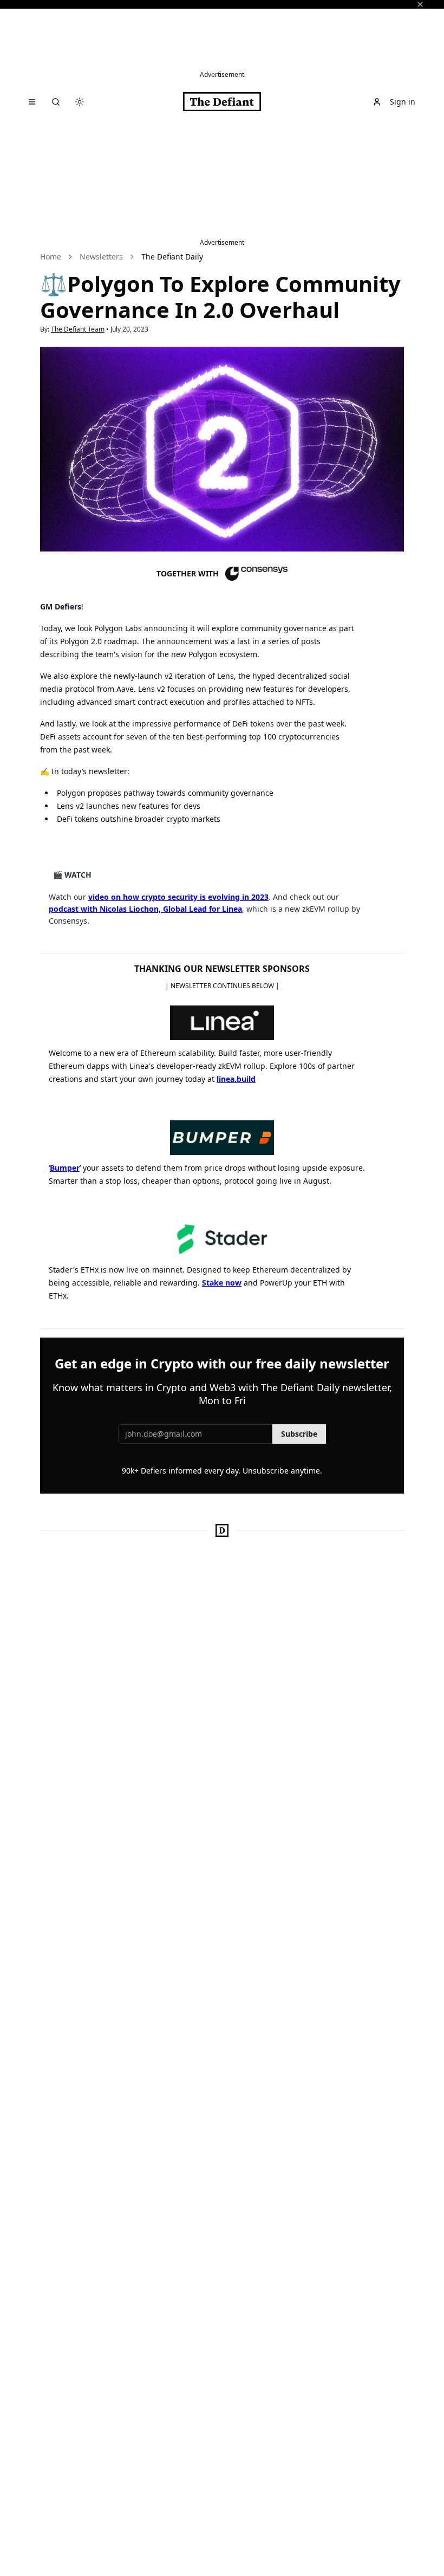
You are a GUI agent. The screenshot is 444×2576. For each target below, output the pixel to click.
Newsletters (101, 257)
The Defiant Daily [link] (172, 257)
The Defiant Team (78, 329)
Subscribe (299, 1434)
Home (51, 257)
